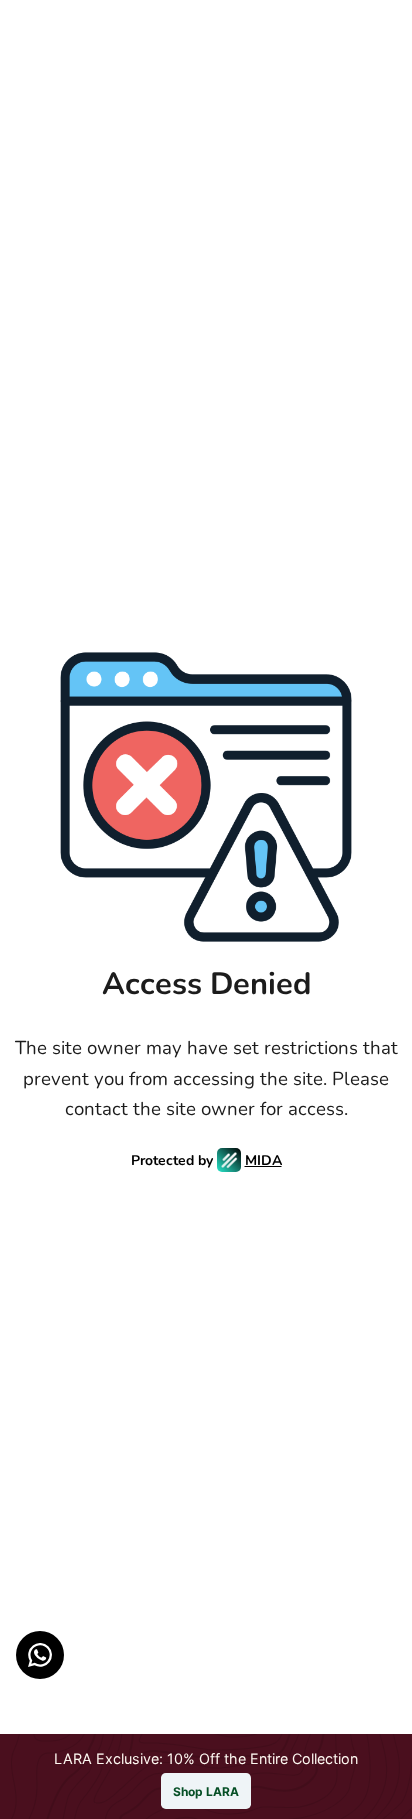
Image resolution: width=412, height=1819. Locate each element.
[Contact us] (40, 1655)
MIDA (263, 1160)
